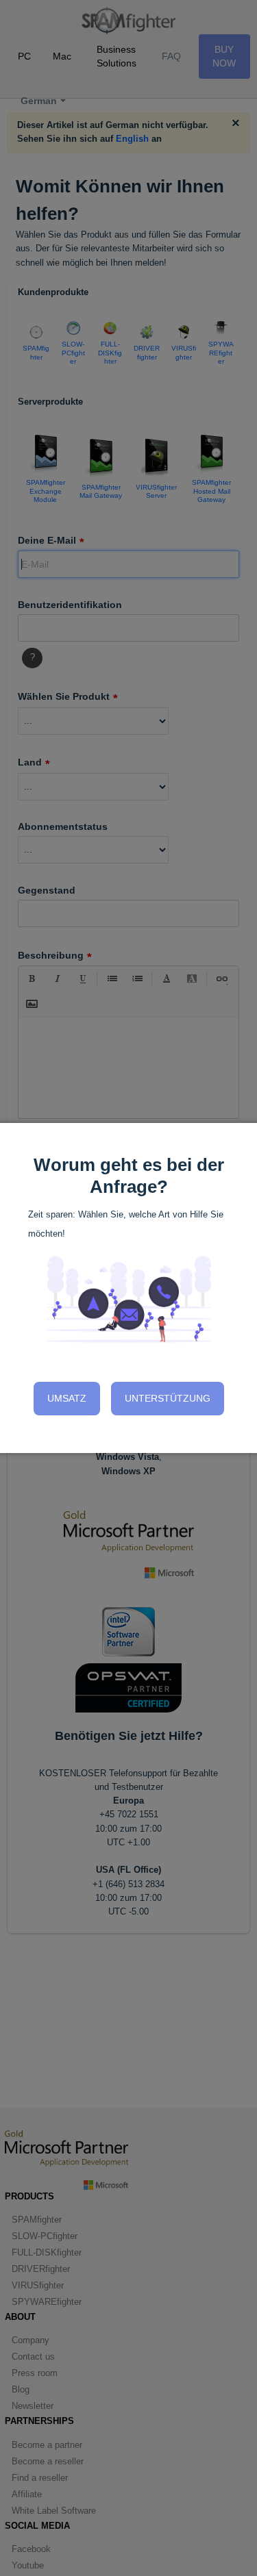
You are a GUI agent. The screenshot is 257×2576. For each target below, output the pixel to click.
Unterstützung (168, 1398)
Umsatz (67, 1398)
